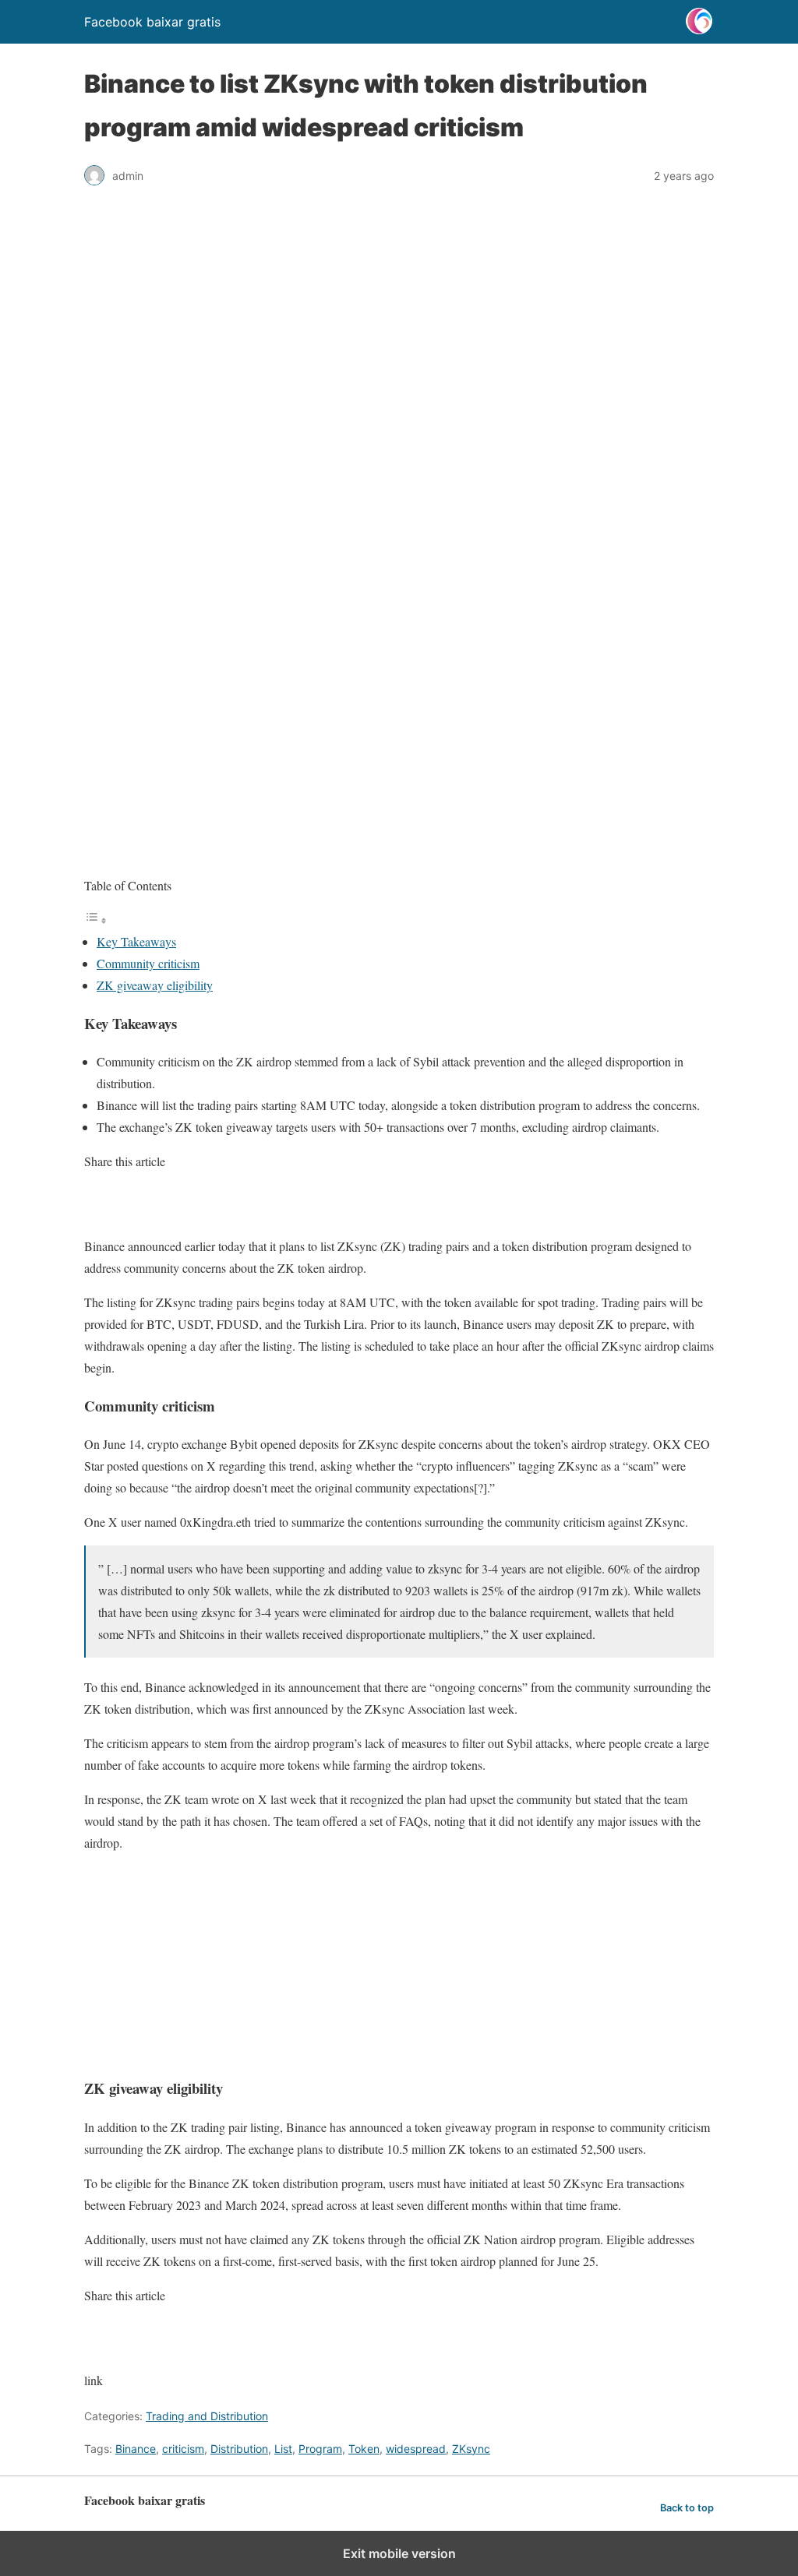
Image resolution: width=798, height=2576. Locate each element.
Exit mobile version (399, 2553)
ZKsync (471, 2449)
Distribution (239, 2449)
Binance (136, 2449)
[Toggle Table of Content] (96, 920)
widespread (416, 2449)
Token (364, 2449)
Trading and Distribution (207, 2416)
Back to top (687, 2508)
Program (320, 2449)
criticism (183, 2449)
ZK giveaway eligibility (155, 985)
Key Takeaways (136, 941)
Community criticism (148, 963)
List (283, 2449)
